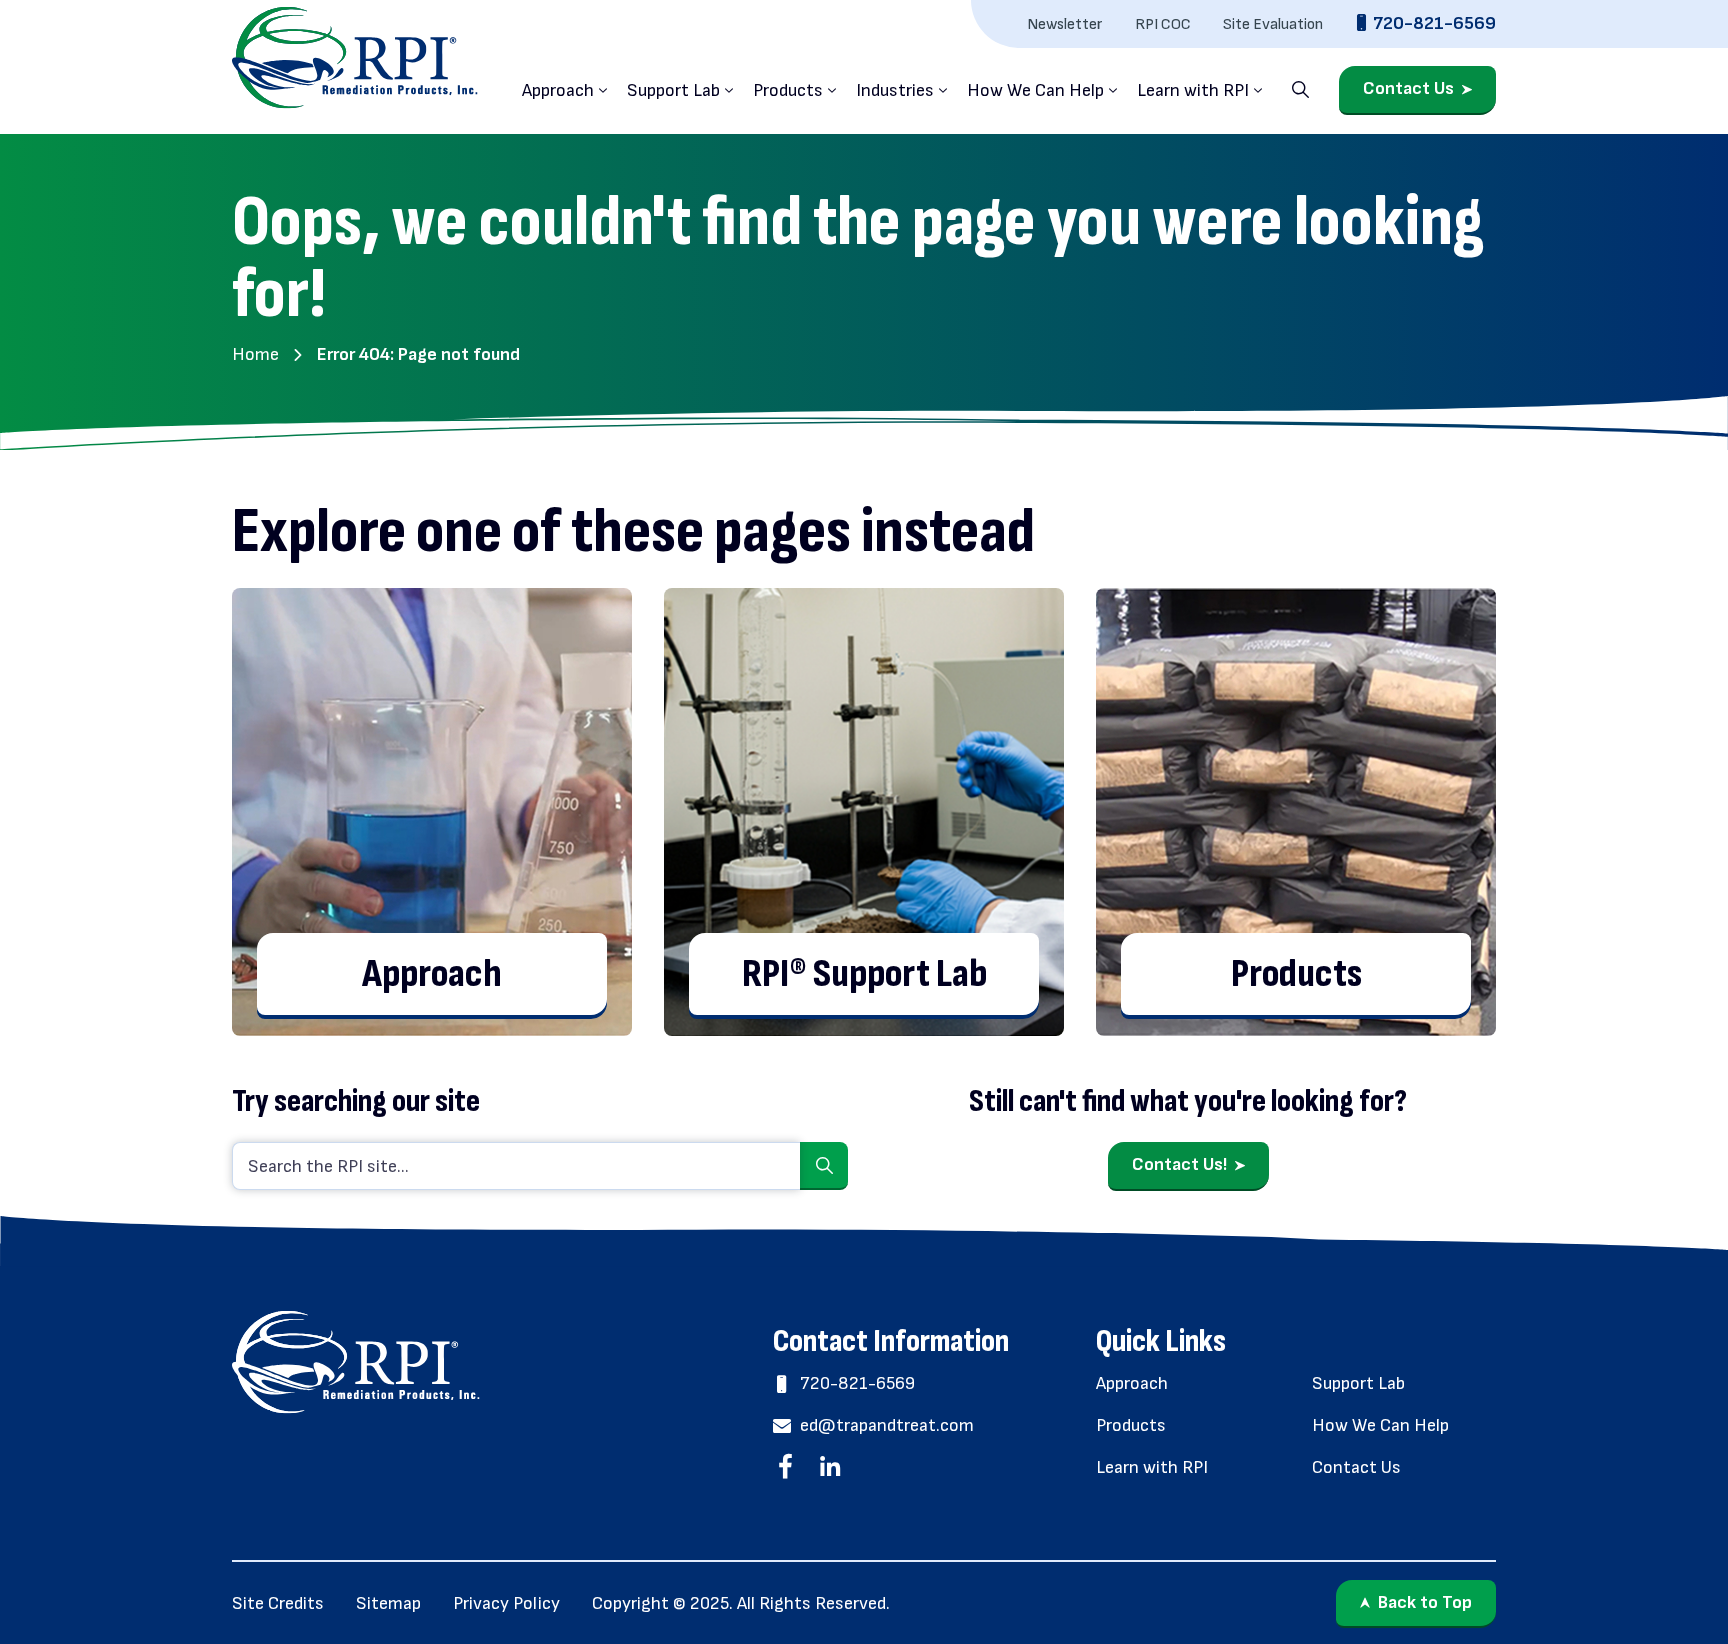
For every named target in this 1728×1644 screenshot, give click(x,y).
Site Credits (278, 1603)
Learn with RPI (1193, 90)
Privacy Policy (506, 1603)
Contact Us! (1179, 1164)
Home (255, 354)
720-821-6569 (1434, 23)
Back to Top (1425, 1602)
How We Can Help (1035, 90)
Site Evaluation (1273, 24)
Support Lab (673, 90)
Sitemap (388, 1603)
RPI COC (1163, 24)
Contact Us (1408, 89)
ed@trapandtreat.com (887, 1425)
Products (788, 90)
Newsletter (1065, 24)
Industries (895, 90)
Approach (558, 90)
